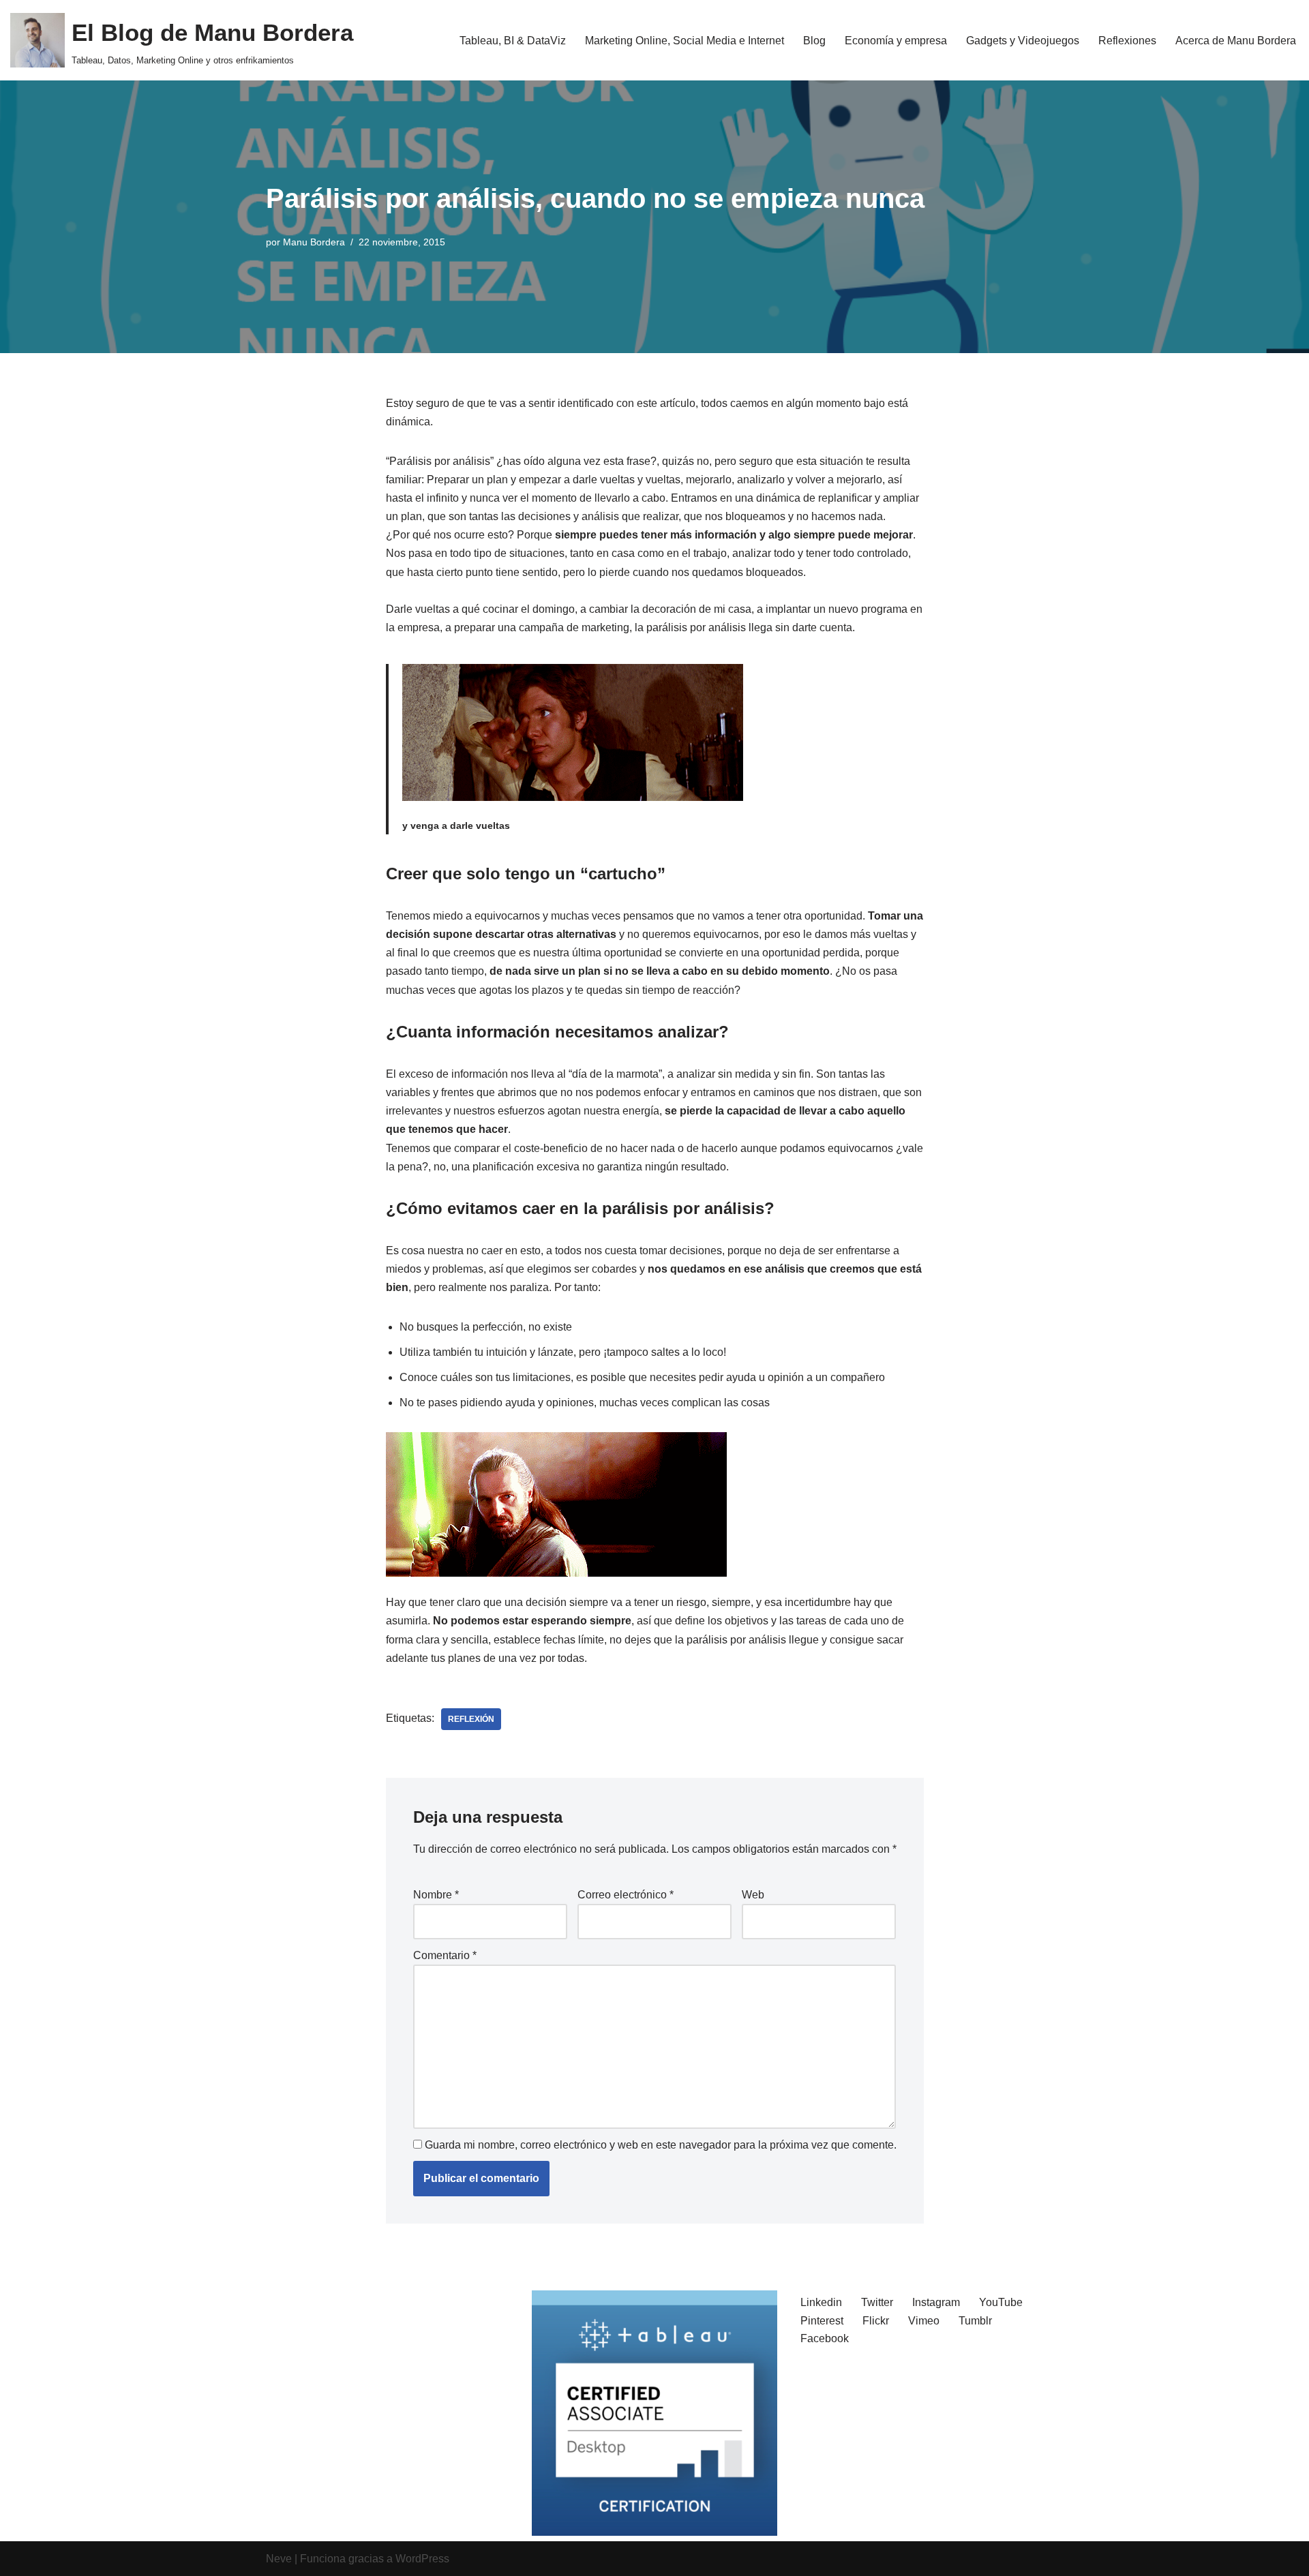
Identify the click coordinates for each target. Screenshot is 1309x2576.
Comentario (445, 1955)
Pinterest (822, 2321)
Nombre (436, 1895)
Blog (814, 41)
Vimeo (924, 2321)
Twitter (877, 2302)
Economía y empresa (896, 41)
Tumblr (975, 2321)
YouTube (1001, 2302)
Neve (279, 2559)
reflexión (471, 1719)
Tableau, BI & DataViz (513, 41)
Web (753, 1895)
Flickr (876, 2321)
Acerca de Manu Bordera (1236, 41)
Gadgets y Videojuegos (1023, 41)
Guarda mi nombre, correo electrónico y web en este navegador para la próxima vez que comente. (661, 2145)
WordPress (422, 2559)
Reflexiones (1127, 41)
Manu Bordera (314, 242)
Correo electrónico (626, 1895)
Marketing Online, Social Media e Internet (684, 41)
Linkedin (821, 2302)
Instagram (936, 2302)
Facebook (825, 2338)
